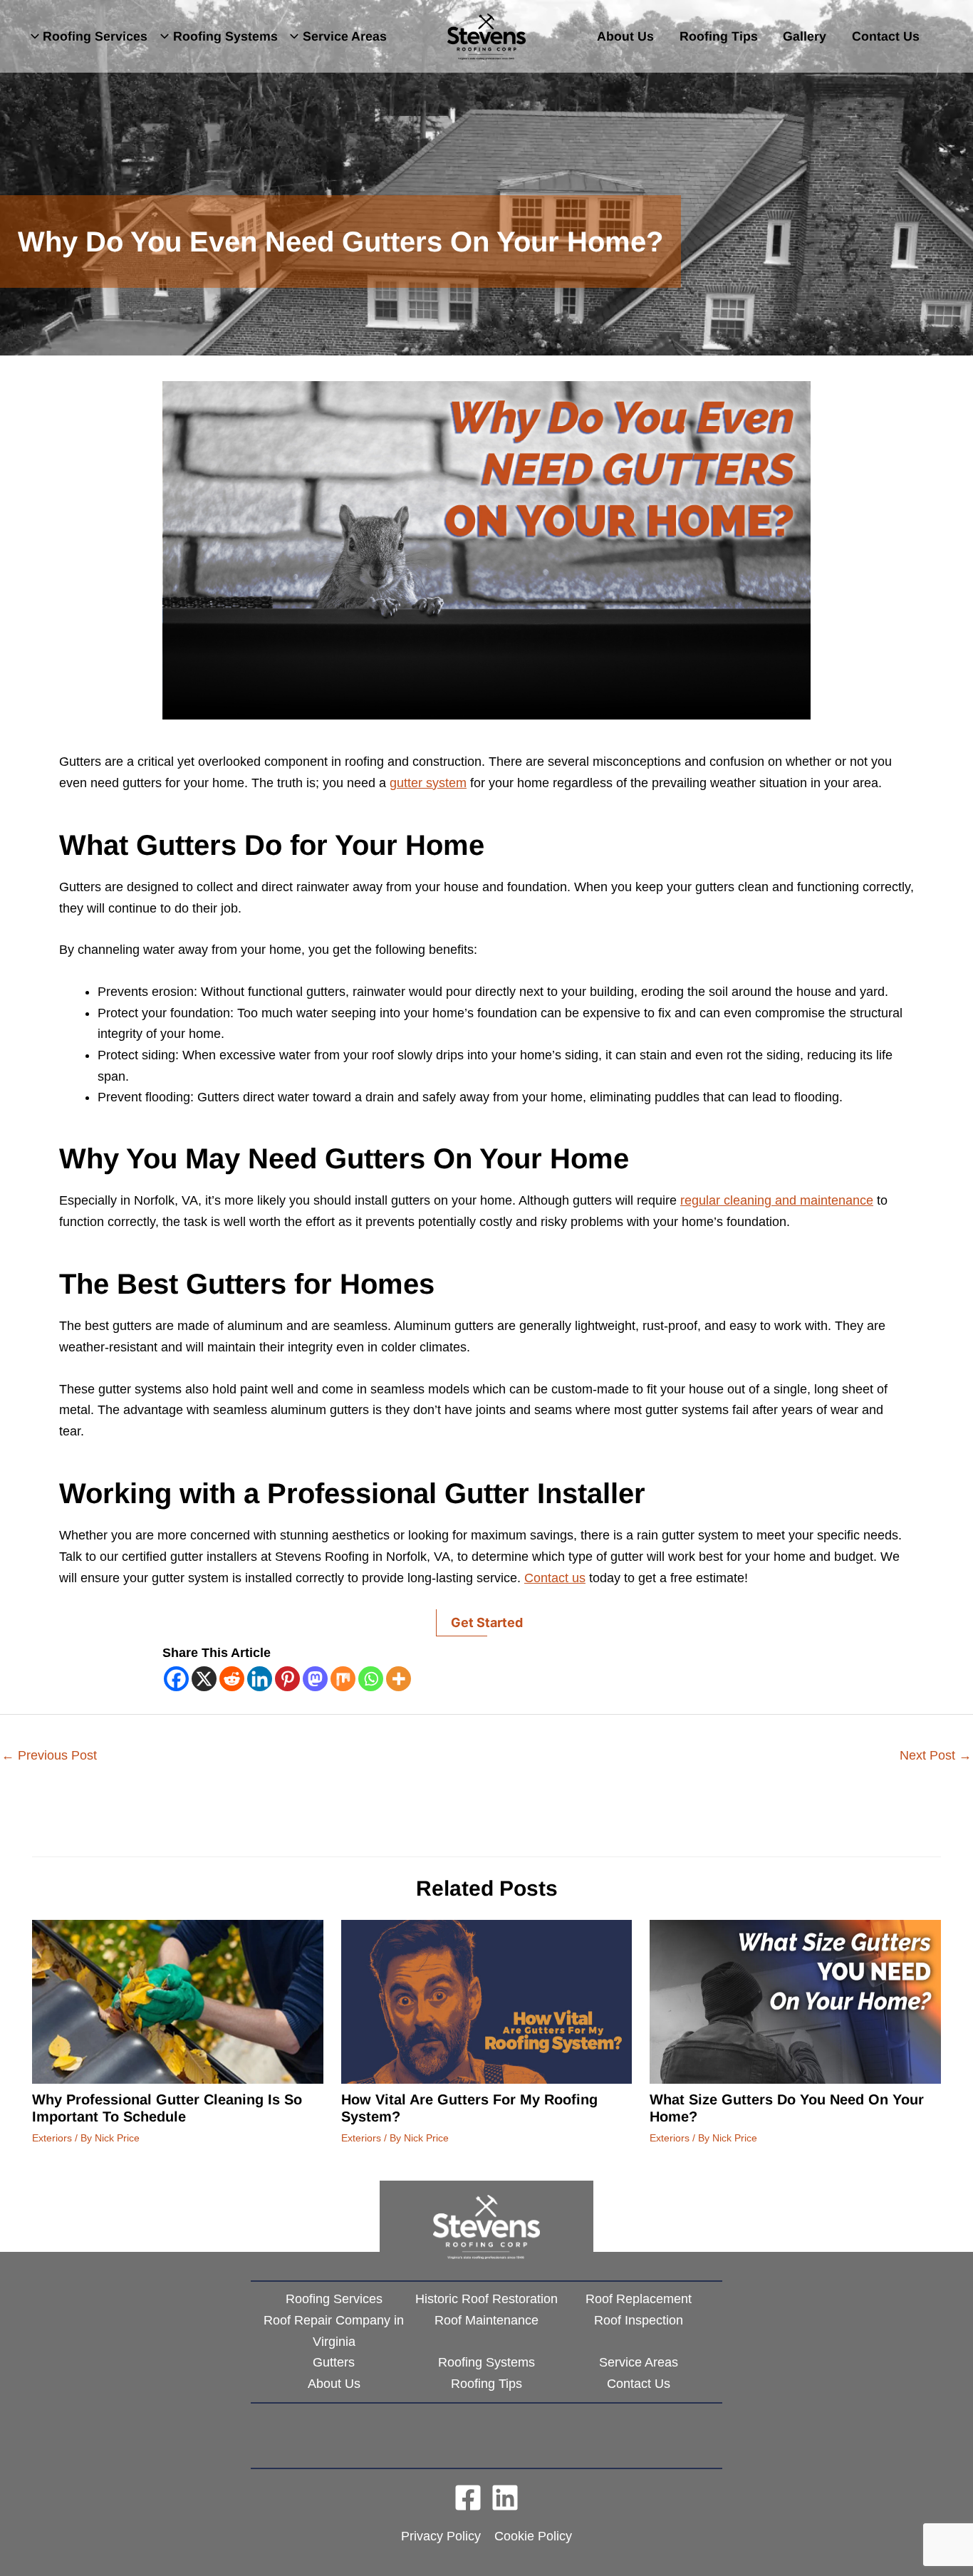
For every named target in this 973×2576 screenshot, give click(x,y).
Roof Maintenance (486, 2320)
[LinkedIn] (505, 2498)
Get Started (487, 1622)
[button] (34, 36)
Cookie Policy (533, 2536)
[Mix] (343, 1679)
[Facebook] (176, 1679)
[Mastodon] (315, 1679)
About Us (625, 36)
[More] (399, 1679)
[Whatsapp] (371, 1679)
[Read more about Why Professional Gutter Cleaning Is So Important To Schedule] (178, 2001)
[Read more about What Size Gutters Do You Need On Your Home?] (795, 2001)
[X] (204, 1679)
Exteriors (52, 2138)
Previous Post (49, 1755)
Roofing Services (95, 36)
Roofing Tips (719, 36)
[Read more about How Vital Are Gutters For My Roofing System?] (487, 2001)
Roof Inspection (639, 2320)
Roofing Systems (225, 36)
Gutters (334, 2362)
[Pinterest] (287, 1679)
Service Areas (345, 36)
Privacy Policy (441, 2536)
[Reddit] (232, 1679)
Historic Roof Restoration (486, 2299)
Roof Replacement (639, 2299)
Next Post (936, 1755)
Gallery (805, 36)
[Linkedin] (260, 1679)
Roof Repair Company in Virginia (334, 2331)
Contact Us (886, 36)
